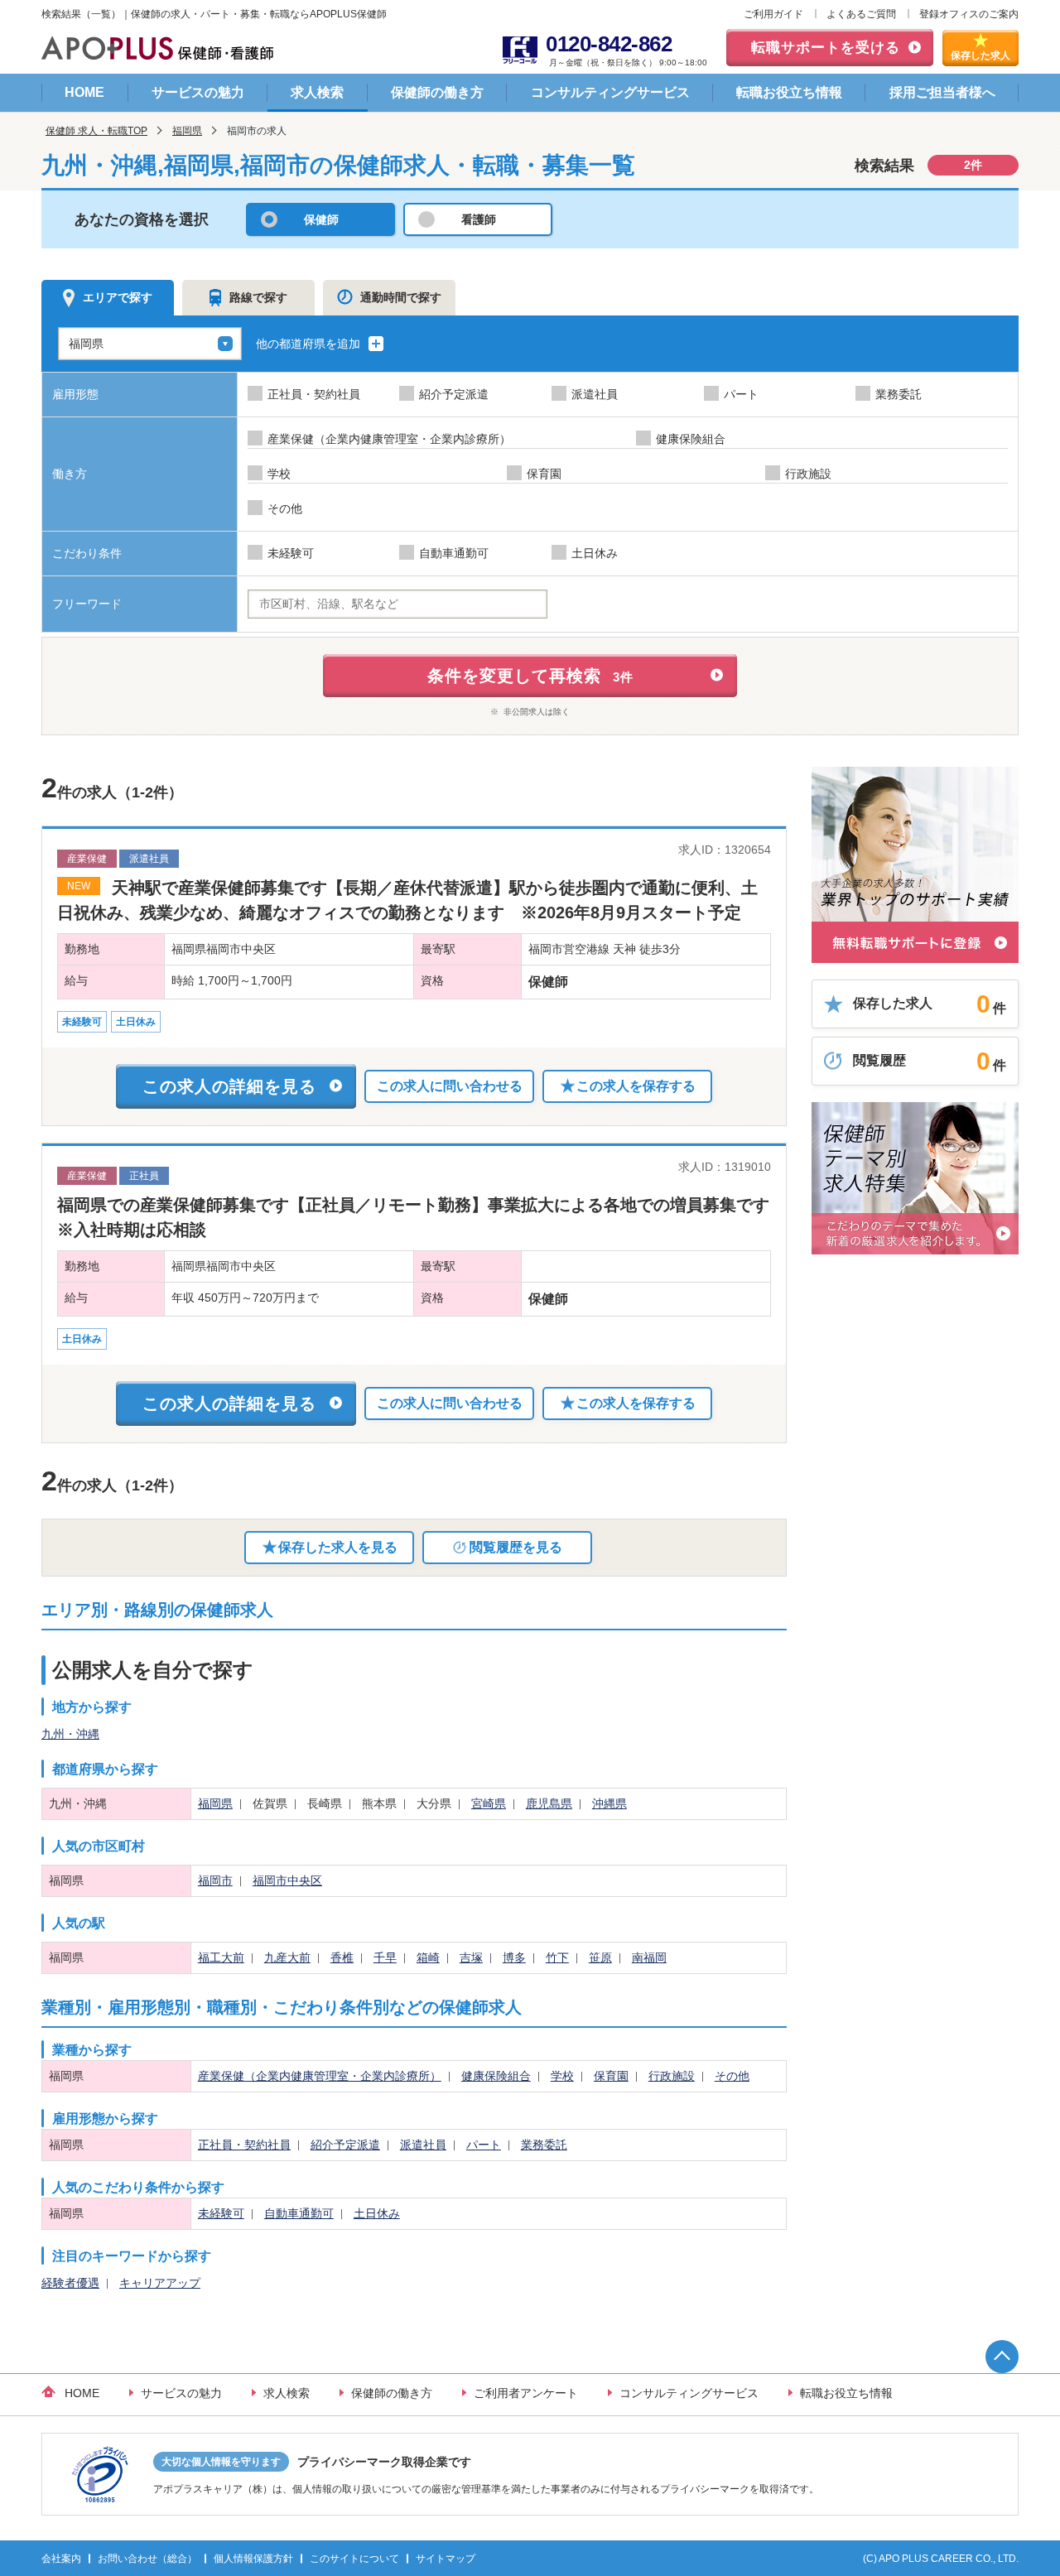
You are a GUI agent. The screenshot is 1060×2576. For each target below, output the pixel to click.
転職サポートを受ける (826, 48)
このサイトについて (354, 2559)
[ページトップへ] (1002, 2357)
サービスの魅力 (198, 92)
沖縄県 (609, 1803)
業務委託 (544, 2145)
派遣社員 (423, 2145)
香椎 (342, 1957)
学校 (562, 2076)
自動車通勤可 (299, 2213)
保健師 (321, 219)
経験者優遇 (70, 2283)
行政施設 (672, 2076)
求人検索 (317, 92)
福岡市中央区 (287, 1880)
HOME (84, 92)
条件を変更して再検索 (530, 676)
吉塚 (471, 1957)
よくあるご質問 (861, 14)
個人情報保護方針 (253, 2559)
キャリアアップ (160, 2283)
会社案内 (61, 2559)
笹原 (600, 1957)
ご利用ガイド (773, 14)
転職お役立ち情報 (789, 92)
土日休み (377, 2213)
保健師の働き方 (437, 92)
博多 (514, 1957)
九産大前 (287, 1957)
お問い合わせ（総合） (147, 2559)
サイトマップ (446, 2559)
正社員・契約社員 (244, 2145)
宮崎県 (489, 1803)
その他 (732, 2076)
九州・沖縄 (70, 1734)
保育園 (611, 2076)
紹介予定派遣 (345, 2145)
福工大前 (221, 1957)
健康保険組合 (496, 2076)
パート (484, 2145)
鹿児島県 (549, 1803)
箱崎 (428, 1957)
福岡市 (215, 1880)
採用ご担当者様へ (942, 92)
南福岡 (649, 1957)
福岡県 (187, 131)
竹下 (557, 1957)
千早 (385, 1957)
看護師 (479, 219)
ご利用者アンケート (526, 2393)
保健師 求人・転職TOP (96, 131)
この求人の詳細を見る (229, 1086)
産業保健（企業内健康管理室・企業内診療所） (320, 2076)
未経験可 (221, 2213)
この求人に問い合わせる (450, 1086)
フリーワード (87, 604)
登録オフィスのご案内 (969, 14)
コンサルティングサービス (610, 92)
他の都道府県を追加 (310, 344)
